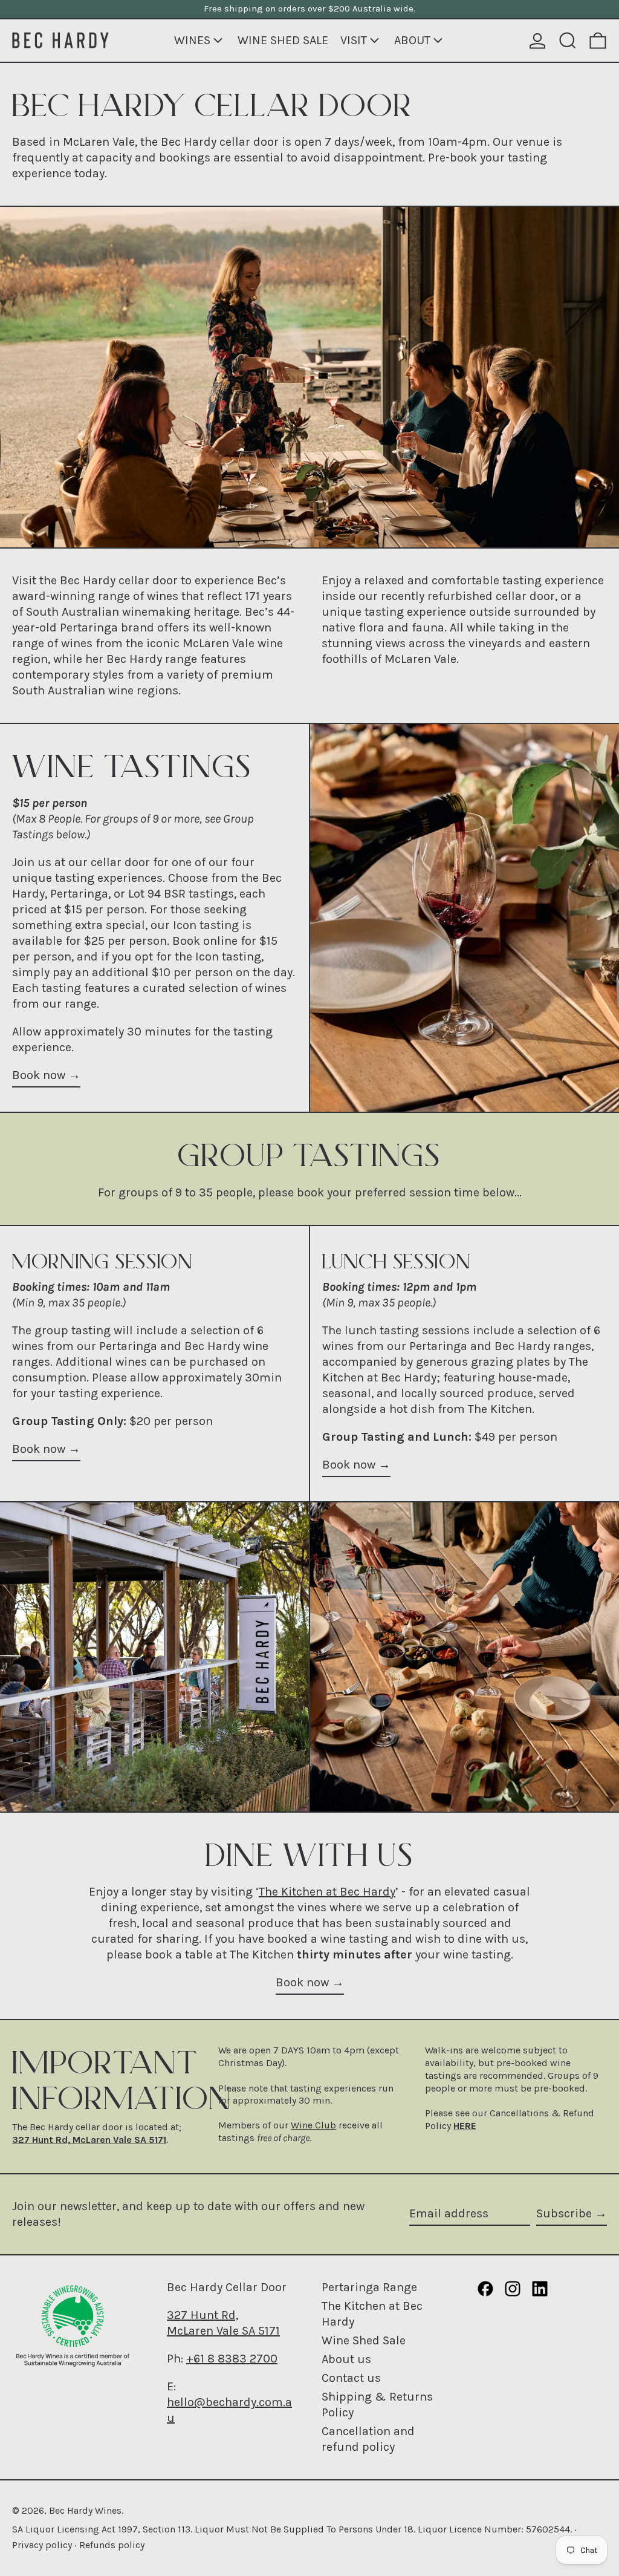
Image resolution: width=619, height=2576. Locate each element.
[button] (568, 41)
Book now (39, 1075)
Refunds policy (112, 2545)
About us (346, 2359)
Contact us (351, 2378)
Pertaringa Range (369, 2287)
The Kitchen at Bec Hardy (327, 1892)
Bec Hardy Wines (85, 2510)
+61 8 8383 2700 (232, 2359)
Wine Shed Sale (364, 2340)
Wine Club (313, 2125)
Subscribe (564, 2213)
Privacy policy (42, 2545)
